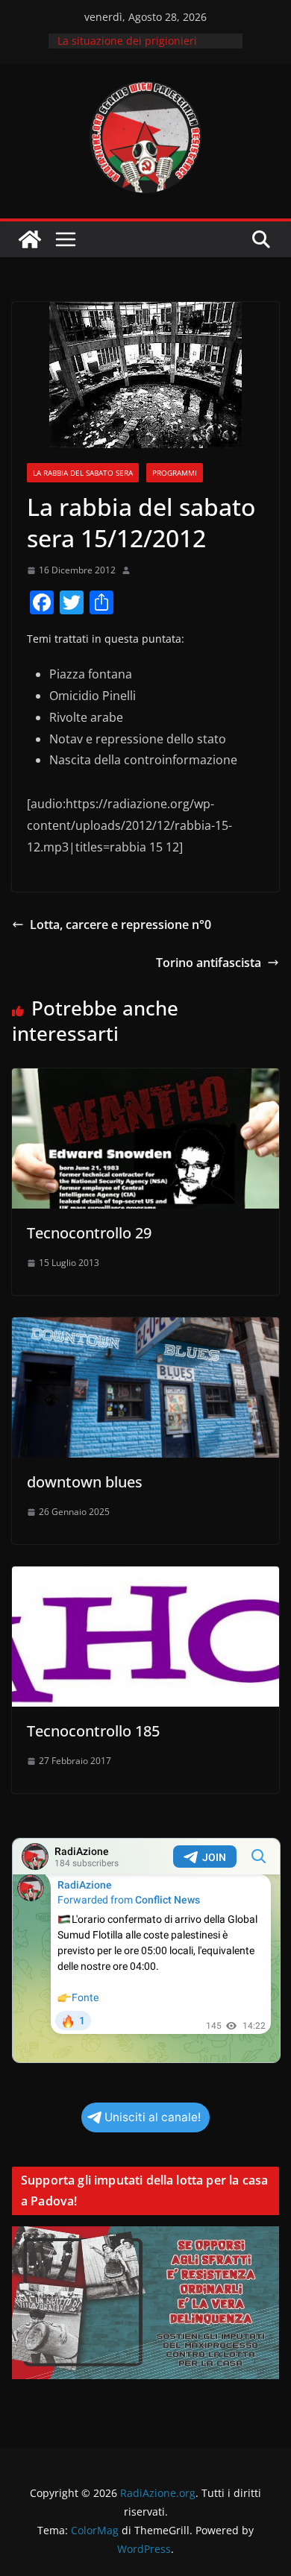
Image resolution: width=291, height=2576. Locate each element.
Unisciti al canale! (153, 2117)
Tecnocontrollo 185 (93, 1731)
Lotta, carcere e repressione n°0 (121, 925)
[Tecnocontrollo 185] (145, 1577)
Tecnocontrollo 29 (89, 1233)
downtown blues (85, 1482)
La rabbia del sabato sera (83, 473)
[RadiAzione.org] (30, 239)
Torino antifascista (209, 963)
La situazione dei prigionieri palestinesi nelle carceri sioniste (138, 48)
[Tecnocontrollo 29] (145, 1079)
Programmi (175, 473)
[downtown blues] (145, 1328)
